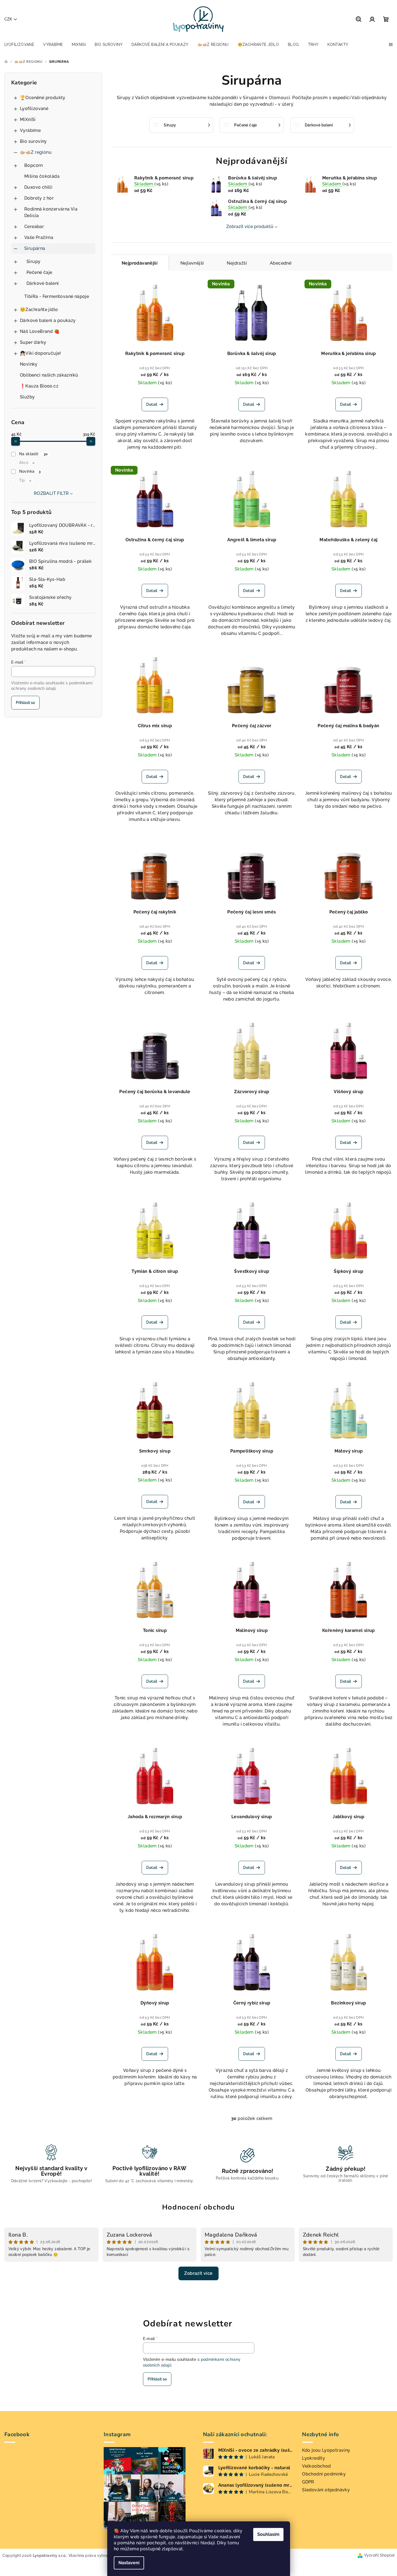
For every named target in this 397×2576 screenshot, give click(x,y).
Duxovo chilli (38, 187)
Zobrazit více (198, 2273)
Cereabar (34, 227)
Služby (27, 397)
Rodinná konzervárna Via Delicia (51, 212)
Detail (152, 404)
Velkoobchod (316, 2466)
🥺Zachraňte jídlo (39, 310)
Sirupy (33, 261)
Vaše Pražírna (39, 237)
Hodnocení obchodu (198, 2207)
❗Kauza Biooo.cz (39, 386)
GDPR (308, 2482)
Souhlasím (268, 2534)
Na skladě (33, 454)
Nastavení (129, 2563)
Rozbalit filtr (51, 493)
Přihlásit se (25, 703)
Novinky (29, 364)
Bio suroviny (33, 141)
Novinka (30, 471)
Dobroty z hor (39, 198)
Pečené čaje (39, 272)
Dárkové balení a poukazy (48, 320)
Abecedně (281, 263)
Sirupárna (35, 248)
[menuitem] (19, 45)
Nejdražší (237, 263)
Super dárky (33, 342)
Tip (25, 480)
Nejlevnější (192, 263)
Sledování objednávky (326, 2490)
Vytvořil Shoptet (379, 2555)
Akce (27, 463)
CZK (8, 19)
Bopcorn (34, 165)
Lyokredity (314, 2458)
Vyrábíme (30, 130)
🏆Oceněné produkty (43, 98)
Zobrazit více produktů (250, 227)
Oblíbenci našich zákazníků (49, 375)
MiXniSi (28, 119)
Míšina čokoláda (42, 176)
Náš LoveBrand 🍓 (40, 331)
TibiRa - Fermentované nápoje (57, 296)
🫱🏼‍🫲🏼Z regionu (36, 152)
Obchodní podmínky (324, 2474)
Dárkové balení (43, 283)
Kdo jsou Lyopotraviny (326, 2450)
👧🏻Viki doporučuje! (41, 353)
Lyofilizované (34, 109)
